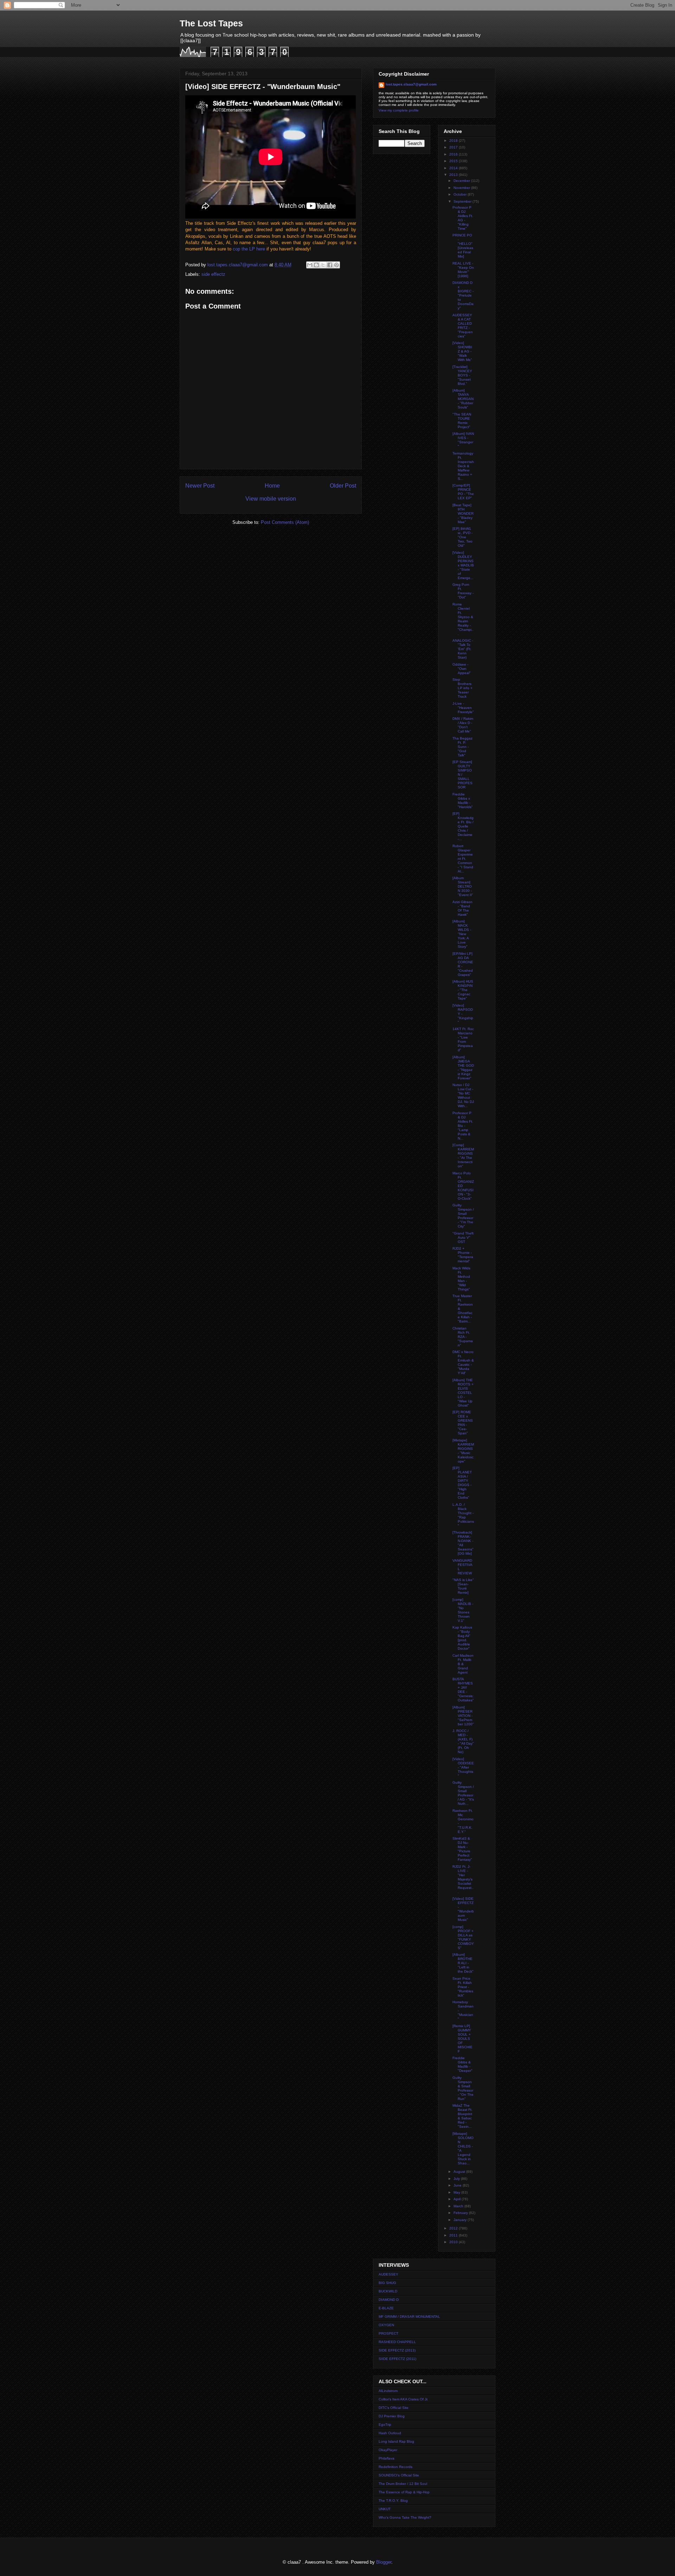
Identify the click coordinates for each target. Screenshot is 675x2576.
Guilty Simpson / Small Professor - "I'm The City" (463, 1216)
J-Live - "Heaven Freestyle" (463, 708)
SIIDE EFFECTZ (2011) (397, 2359)
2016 (454, 154)
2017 (454, 147)
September (463, 201)
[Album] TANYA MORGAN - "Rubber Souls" (463, 399)
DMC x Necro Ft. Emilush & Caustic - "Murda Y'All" (463, 1362)
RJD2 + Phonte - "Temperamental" (463, 1255)
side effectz (213, 274)
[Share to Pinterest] (336, 265)
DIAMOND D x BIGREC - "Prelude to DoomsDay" (463, 295)
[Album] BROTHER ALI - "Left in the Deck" (463, 1963)
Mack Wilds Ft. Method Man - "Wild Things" (461, 1279)
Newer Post (200, 486)
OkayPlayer (388, 2450)
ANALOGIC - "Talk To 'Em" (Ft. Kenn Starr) (463, 649)
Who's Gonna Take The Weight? (405, 2517)
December (462, 181)
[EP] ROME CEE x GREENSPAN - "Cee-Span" (463, 1423)
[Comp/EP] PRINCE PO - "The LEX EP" (463, 492)
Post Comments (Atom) (285, 522)
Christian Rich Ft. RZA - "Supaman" (463, 1337)
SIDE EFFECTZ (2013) (397, 2350)
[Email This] (310, 265)
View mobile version (271, 499)
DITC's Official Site (394, 2408)
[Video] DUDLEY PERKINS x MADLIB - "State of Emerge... (463, 565)
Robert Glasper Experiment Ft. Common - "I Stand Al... (463, 859)
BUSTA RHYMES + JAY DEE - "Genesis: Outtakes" (463, 1690)
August (460, 2172)
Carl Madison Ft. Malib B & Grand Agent (463, 1664)
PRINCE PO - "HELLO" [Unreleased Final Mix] (463, 246)
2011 (454, 2235)
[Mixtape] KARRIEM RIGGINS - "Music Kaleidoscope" (463, 1451)
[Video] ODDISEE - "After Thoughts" (463, 1767)
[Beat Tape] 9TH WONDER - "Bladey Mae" (463, 513)
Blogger (384, 2562)
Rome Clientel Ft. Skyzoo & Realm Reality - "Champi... (463, 619)
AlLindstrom (388, 2391)
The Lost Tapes (211, 23)
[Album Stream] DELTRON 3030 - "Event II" (463, 886)
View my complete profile (399, 110)
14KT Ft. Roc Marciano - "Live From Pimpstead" (463, 1039)
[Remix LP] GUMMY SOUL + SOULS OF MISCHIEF (462, 2039)
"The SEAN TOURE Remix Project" (462, 421)
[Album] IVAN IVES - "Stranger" (463, 440)
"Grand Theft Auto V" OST (463, 1238)
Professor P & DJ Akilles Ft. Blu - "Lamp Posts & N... (463, 1126)
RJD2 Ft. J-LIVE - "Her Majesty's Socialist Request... (463, 1879)
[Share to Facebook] (330, 265)
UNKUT (385, 2509)
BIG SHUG (387, 2283)
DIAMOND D (389, 2300)
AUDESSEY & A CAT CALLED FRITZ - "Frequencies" (463, 326)
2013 (454, 175)
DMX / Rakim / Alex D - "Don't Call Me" (463, 725)
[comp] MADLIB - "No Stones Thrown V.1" (463, 1610)
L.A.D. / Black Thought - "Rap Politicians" (463, 1515)
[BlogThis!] (316, 265)
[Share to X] (323, 265)
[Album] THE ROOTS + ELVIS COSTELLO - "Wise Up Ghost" (463, 1393)
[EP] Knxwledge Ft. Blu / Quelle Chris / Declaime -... (463, 826)
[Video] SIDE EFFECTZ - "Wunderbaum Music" (463, 1909)
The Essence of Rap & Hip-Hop (404, 2492)
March (459, 2206)
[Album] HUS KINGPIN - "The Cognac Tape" (463, 990)
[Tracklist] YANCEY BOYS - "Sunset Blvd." (462, 375)
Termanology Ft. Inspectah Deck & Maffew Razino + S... (463, 466)
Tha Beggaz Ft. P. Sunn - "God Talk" (462, 747)
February (461, 2213)
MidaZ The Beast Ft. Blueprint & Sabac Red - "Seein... (462, 2116)
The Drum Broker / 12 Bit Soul (403, 2484)
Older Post (343, 486)
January (461, 2220)
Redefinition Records (396, 2467)
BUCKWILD (388, 2291)
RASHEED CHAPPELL (397, 2342)
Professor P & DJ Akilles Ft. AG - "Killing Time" (463, 218)
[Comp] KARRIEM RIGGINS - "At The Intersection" (463, 1156)
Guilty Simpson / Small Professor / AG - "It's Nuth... (463, 1793)
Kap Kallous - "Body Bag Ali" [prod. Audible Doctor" (462, 1638)
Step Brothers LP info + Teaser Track (462, 688)
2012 (454, 2228)
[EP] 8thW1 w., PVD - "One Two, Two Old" (462, 537)
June (458, 2185)
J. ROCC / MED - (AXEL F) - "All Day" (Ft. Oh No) (463, 1741)
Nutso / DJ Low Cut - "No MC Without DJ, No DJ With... (463, 1095)
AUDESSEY (388, 2274)
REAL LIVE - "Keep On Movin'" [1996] (463, 270)
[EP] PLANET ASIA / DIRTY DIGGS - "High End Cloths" (462, 1483)
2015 (454, 161)
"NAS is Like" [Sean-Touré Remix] (463, 1586)
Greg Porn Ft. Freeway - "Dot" (463, 591)
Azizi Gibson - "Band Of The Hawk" (462, 908)
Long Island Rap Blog (396, 2441)
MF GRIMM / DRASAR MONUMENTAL (409, 2317)
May (457, 2192)
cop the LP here (249, 249)
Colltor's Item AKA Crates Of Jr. (403, 2399)
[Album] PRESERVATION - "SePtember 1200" (463, 1716)
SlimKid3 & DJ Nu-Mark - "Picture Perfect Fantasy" (462, 1849)
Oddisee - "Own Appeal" (462, 669)
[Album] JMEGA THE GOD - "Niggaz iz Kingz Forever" (463, 1068)
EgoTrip (385, 2425)
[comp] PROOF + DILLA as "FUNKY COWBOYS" (463, 1937)
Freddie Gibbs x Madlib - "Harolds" (463, 801)
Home (272, 486)
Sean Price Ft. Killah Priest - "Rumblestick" (463, 1987)
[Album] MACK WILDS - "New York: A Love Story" (462, 934)
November (462, 188)
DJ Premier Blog (392, 2416)
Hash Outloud (390, 2433)
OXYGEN (386, 2325)
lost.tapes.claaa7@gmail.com (411, 84)
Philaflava (387, 2458)
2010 (454, 2242)
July (457, 2179)
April (458, 2199)
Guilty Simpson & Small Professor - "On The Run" (463, 2088)
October (461, 194)
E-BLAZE (386, 2308)
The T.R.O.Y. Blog (393, 2501)
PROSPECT (388, 2333)
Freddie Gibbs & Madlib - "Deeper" (462, 2064)
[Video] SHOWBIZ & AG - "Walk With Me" (462, 351)
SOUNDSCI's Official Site (399, 2475)
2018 (454, 141)
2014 (454, 168)
